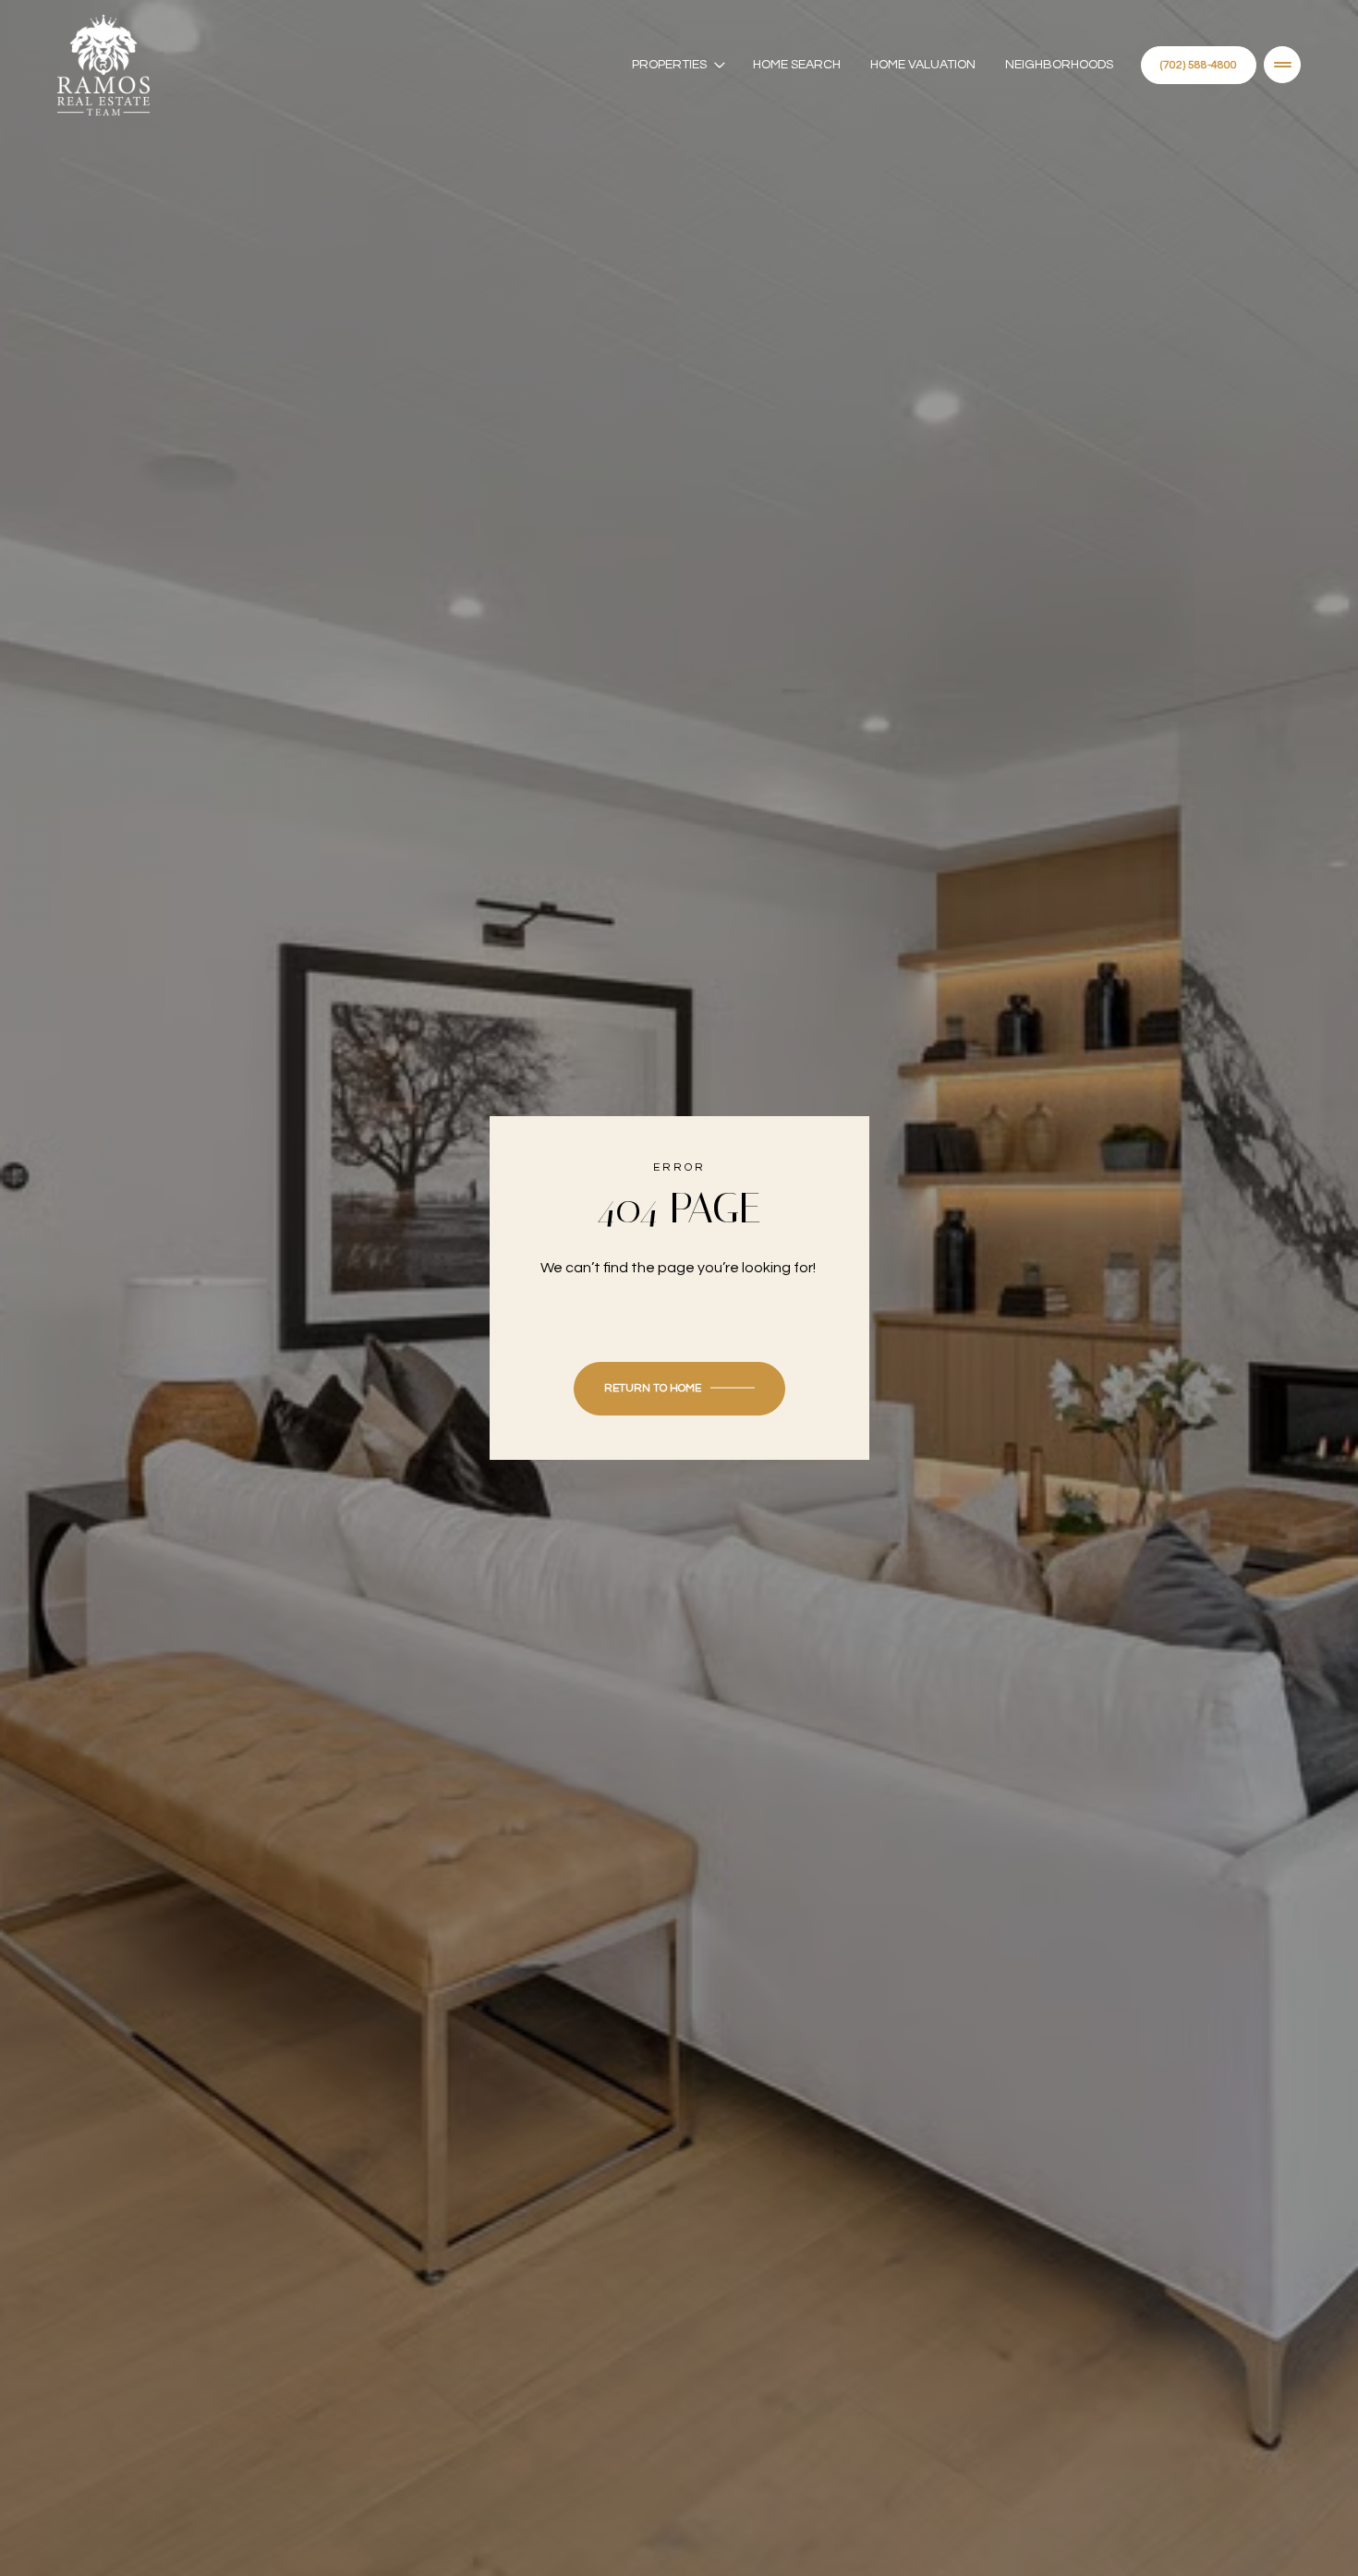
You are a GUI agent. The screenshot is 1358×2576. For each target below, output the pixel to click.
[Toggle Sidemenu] (1282, 65)
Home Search (797, 65)
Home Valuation (923, 65)
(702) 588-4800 (1199, 65)
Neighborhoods (1059, 65)
